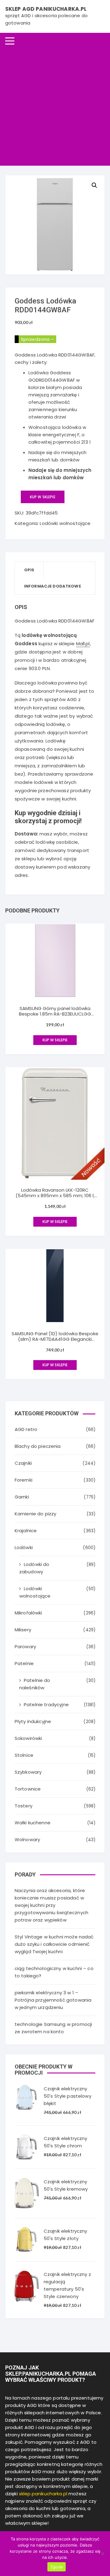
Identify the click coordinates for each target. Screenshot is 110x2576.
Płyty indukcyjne (33, 1721)
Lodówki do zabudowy (34, 1568)
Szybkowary (28, 1772)
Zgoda (57, 2567)
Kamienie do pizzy (36, 1514)
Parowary (25, 1647)
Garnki (22, 1497)
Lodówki (24, 1547)
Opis (29, 570)
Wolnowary (27, 1839)
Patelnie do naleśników (35, 1684)
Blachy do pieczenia (38, 1446)
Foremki (24, 1480)
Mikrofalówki (28, 1613)
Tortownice (28, 1789)
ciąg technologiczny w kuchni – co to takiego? (54, 1972)
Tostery (24, 1806)
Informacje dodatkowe (53, 586)
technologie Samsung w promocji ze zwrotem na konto (53, 2028)
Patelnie (24, 1663)
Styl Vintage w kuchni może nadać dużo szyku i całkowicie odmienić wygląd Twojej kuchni (54, 1944)
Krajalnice (26, 1531)
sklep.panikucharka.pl (43, 2494)
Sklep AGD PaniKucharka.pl (46, 9)
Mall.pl (83, 644)
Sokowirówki (28, 1738)
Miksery (23, 1630)
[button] (94, 185)
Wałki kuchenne (33, 1823)
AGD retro (26, 1429)
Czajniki (23, 1463)
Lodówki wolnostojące (65, 523)
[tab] (29, 570)
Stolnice (24, 1755)
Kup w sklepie (43, 497)
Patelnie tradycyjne (46, 1704)
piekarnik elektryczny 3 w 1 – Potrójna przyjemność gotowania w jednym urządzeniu (53, 2000)
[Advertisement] (55, 107)
